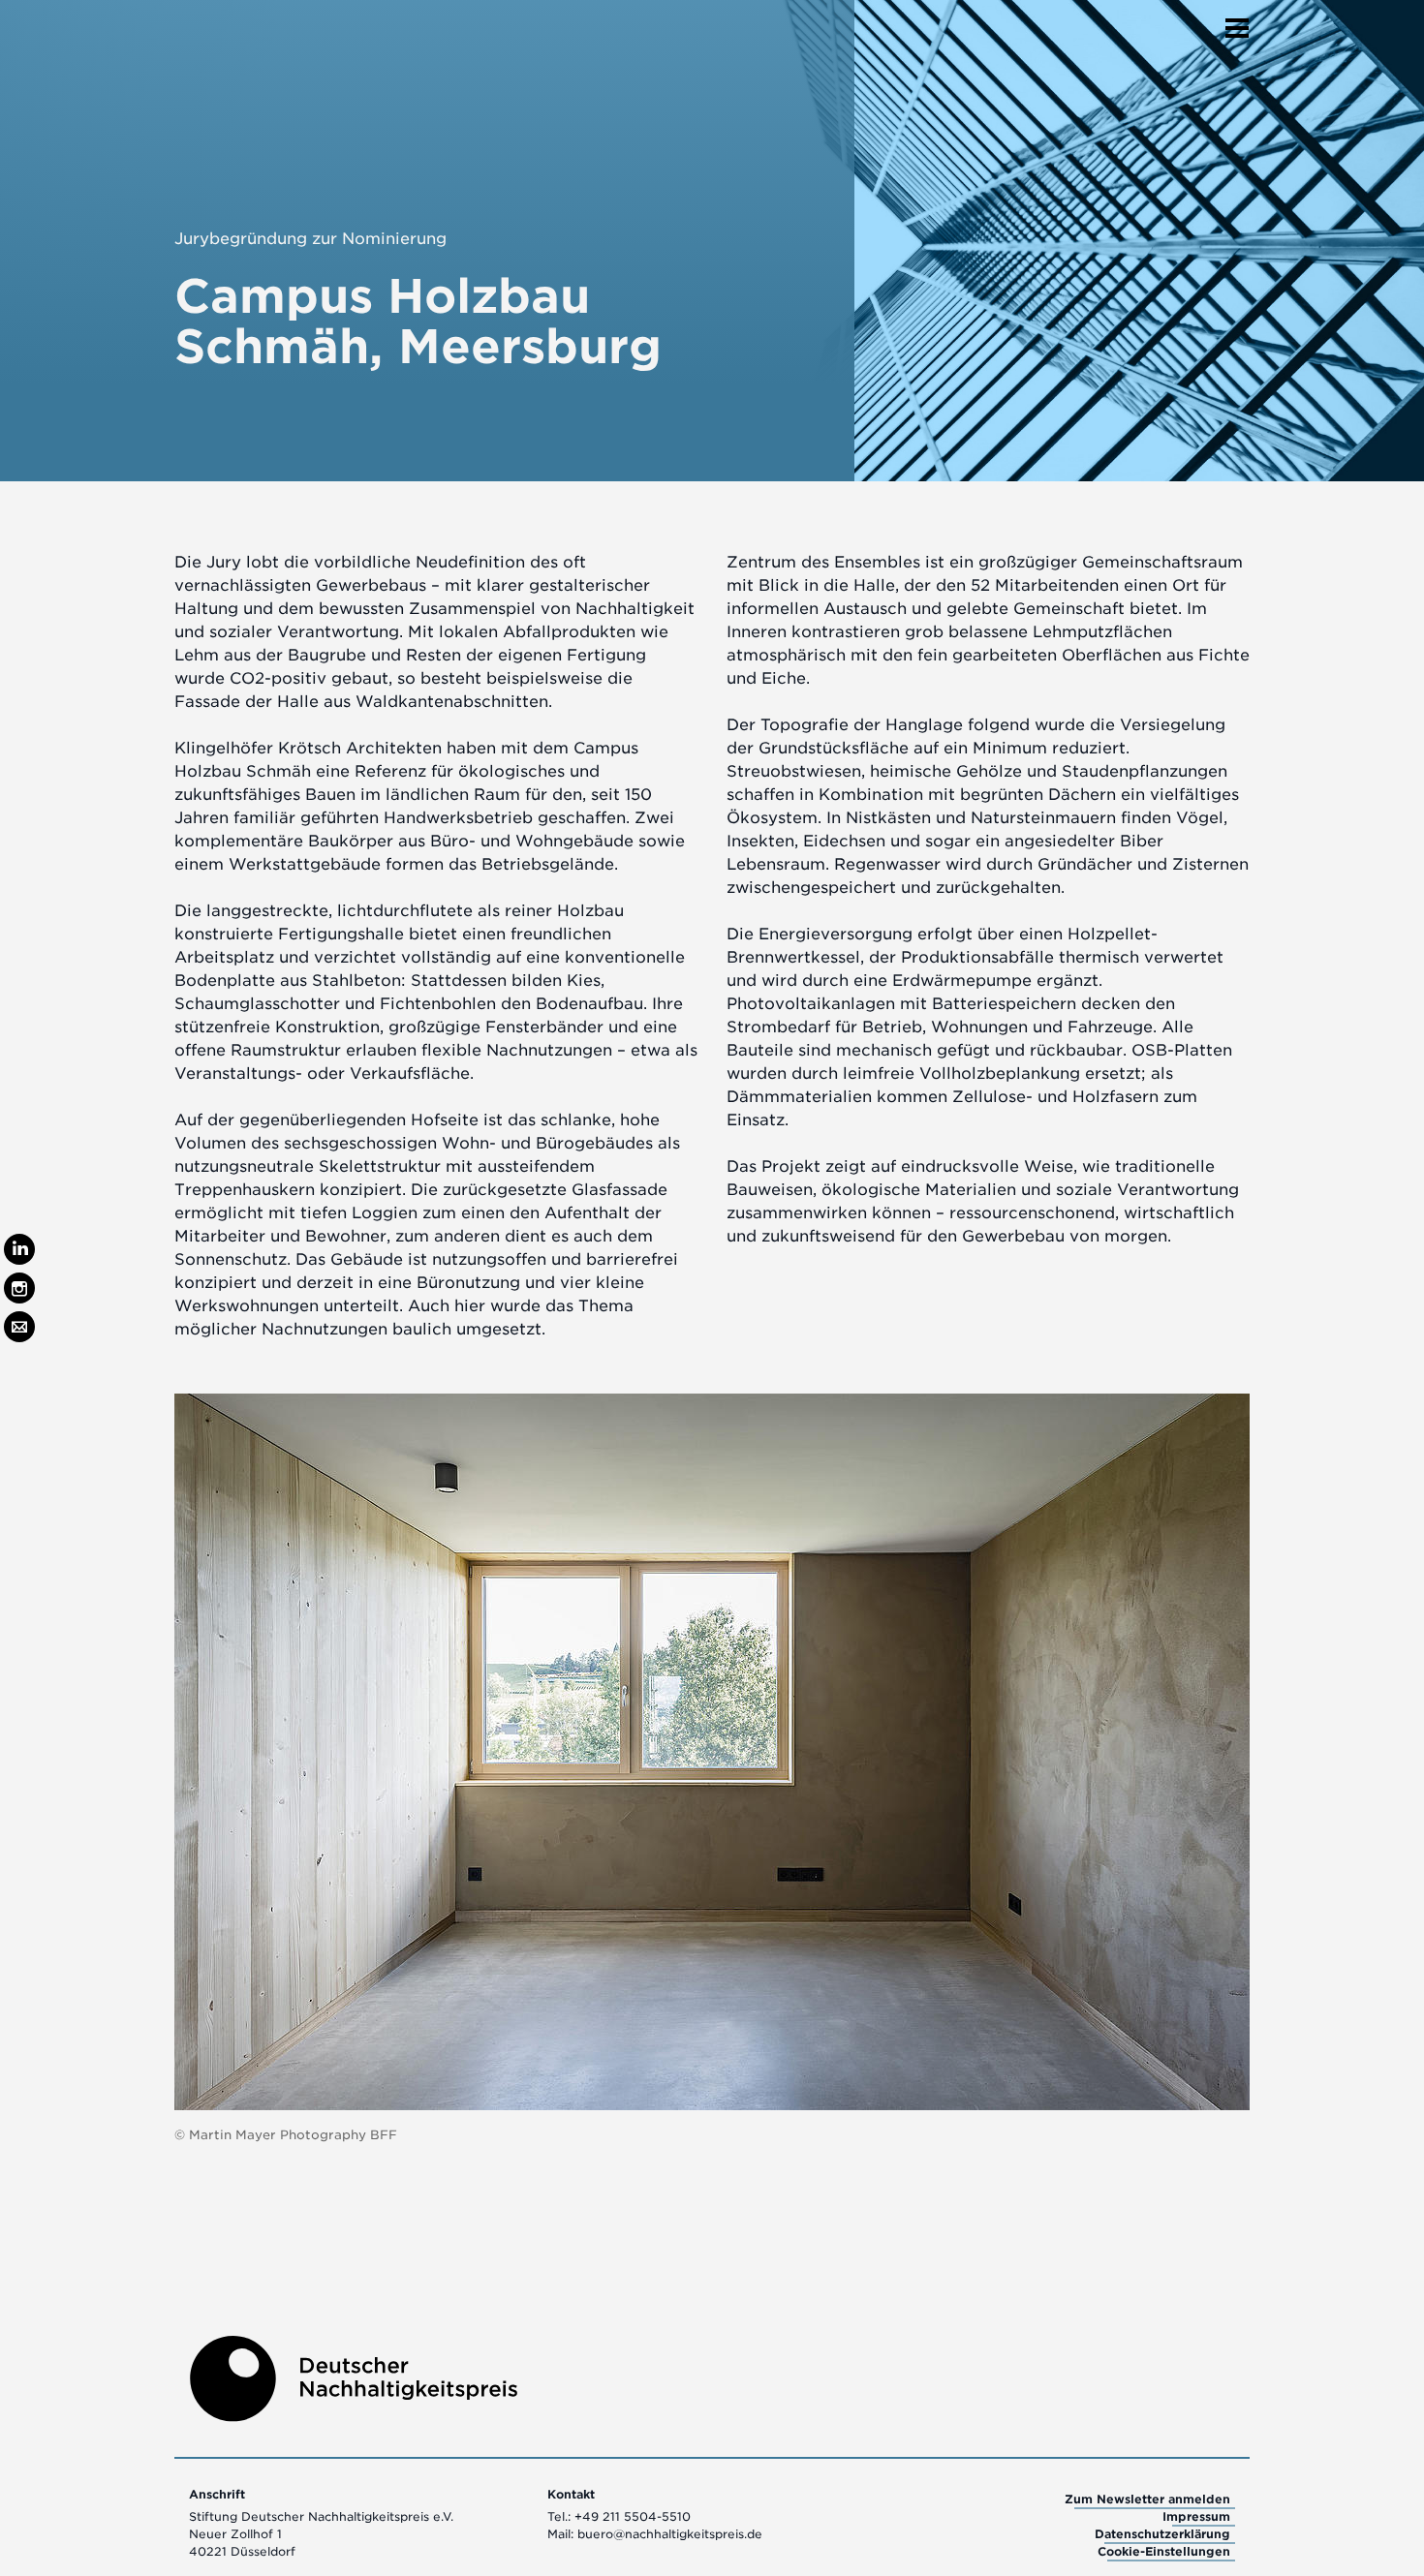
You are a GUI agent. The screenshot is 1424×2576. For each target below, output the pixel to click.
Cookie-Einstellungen (1164, 2551)
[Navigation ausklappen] (1237, 22)
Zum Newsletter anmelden (1147, 2499)
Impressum (1196, 2516)
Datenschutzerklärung (1162, 2534)
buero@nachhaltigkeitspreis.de (670, 2534)
